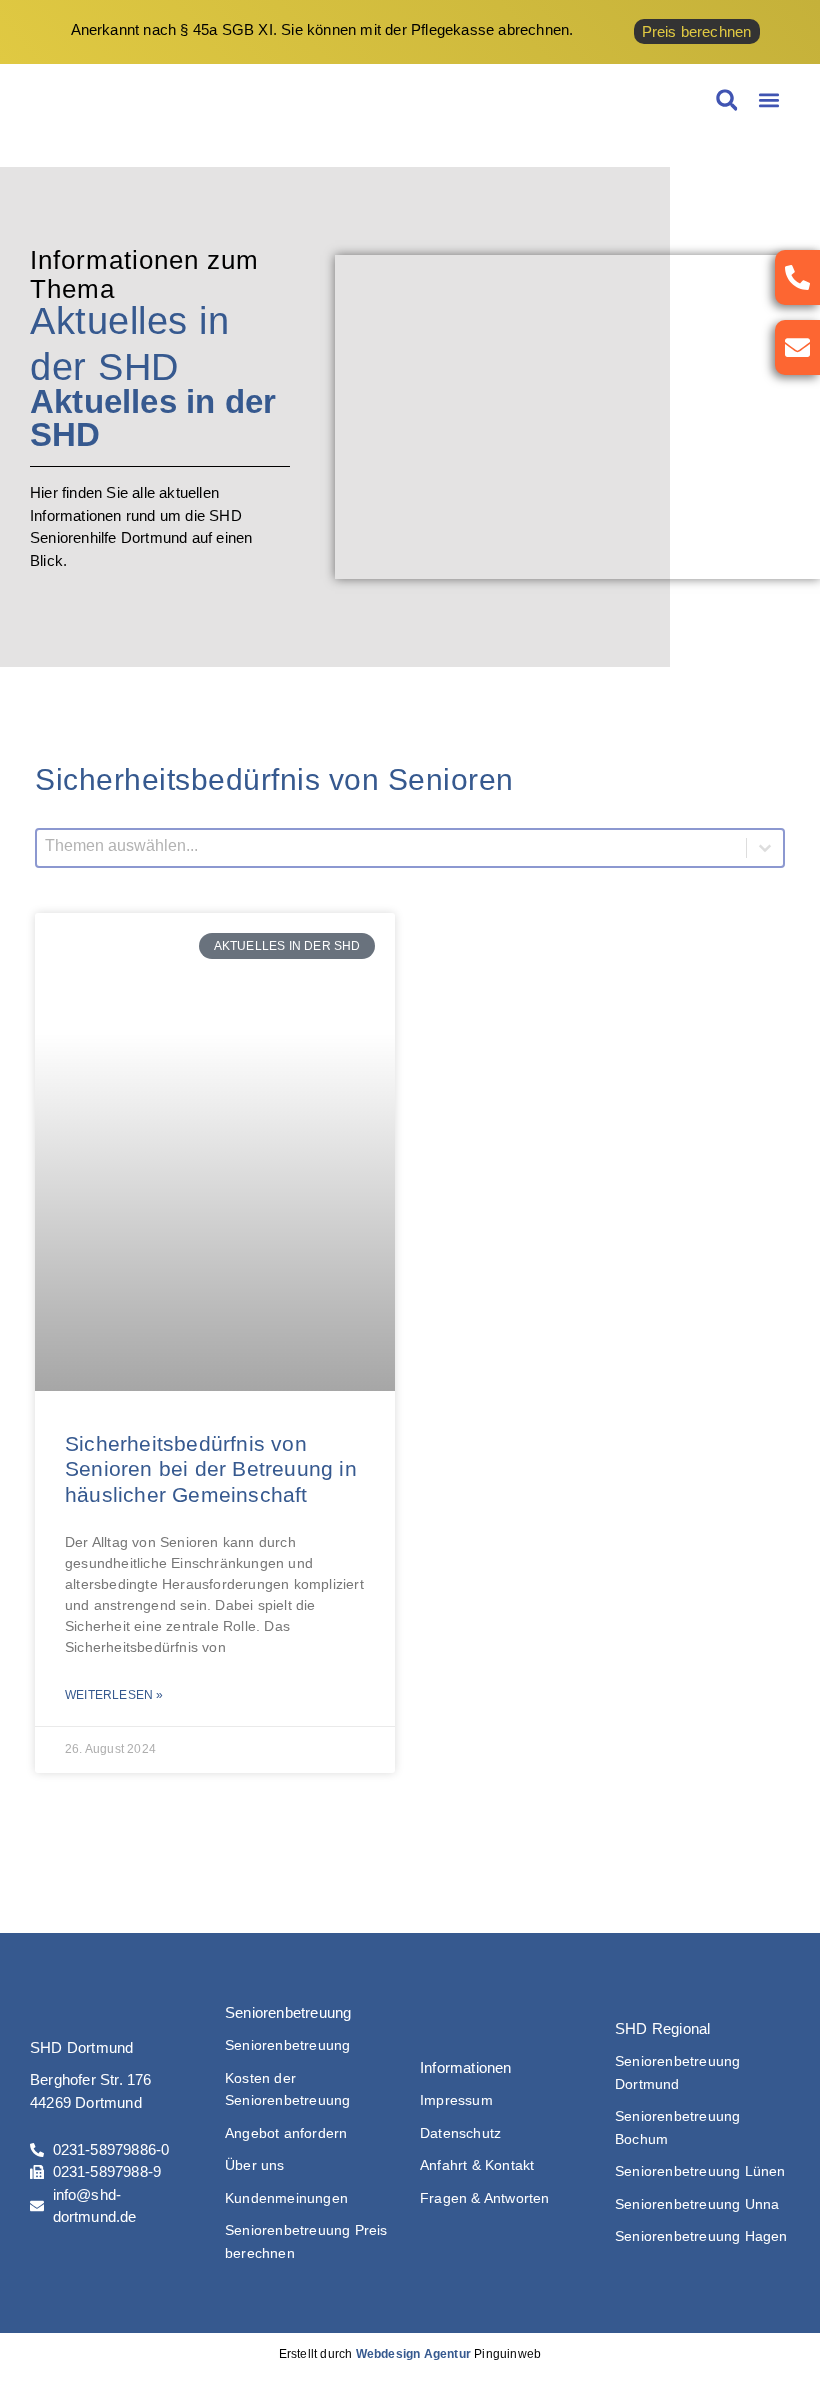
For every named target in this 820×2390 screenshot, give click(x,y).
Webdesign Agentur (413, 2354)
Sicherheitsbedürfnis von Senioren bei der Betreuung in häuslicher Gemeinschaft (211, 1468)
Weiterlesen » (114, 1695)
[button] (768, 100)
